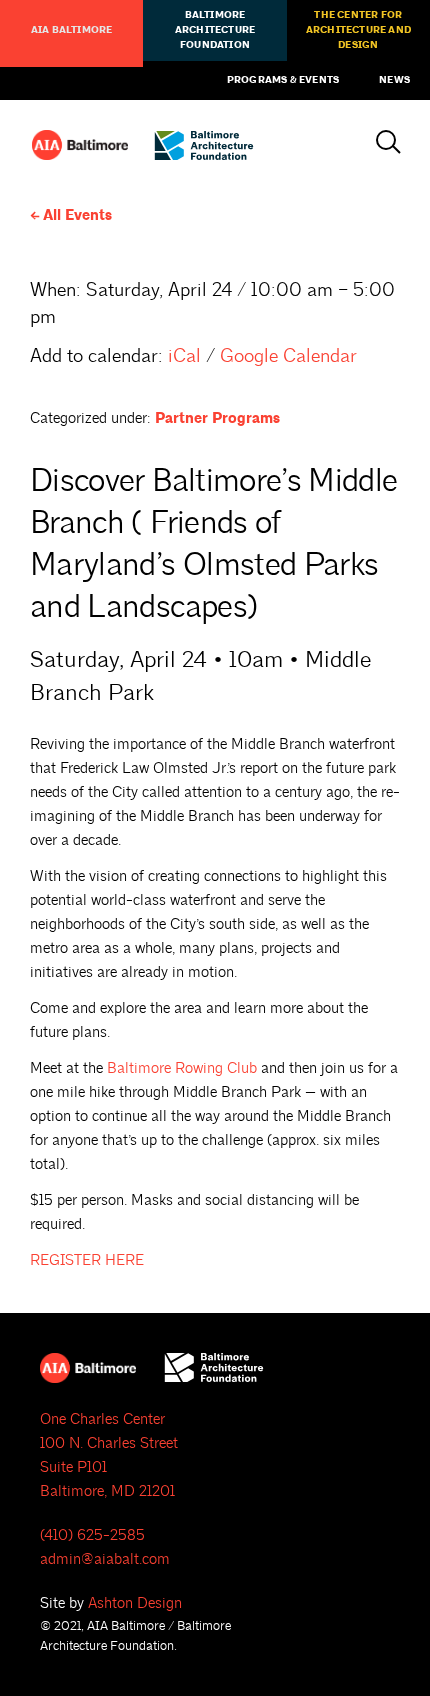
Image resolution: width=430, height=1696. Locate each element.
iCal (184, 356)
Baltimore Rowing (182, 1068)
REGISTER (87, 1260)
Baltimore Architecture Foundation (215, 30)
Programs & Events (283, 80)
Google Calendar (288, 356)
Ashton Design (135, 1603)
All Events (77, 215)
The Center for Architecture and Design (358, 30)
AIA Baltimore (72, 30)
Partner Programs (217, 418)
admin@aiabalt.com (105, 1559)
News (394, 80)
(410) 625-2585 (92, 1535)
